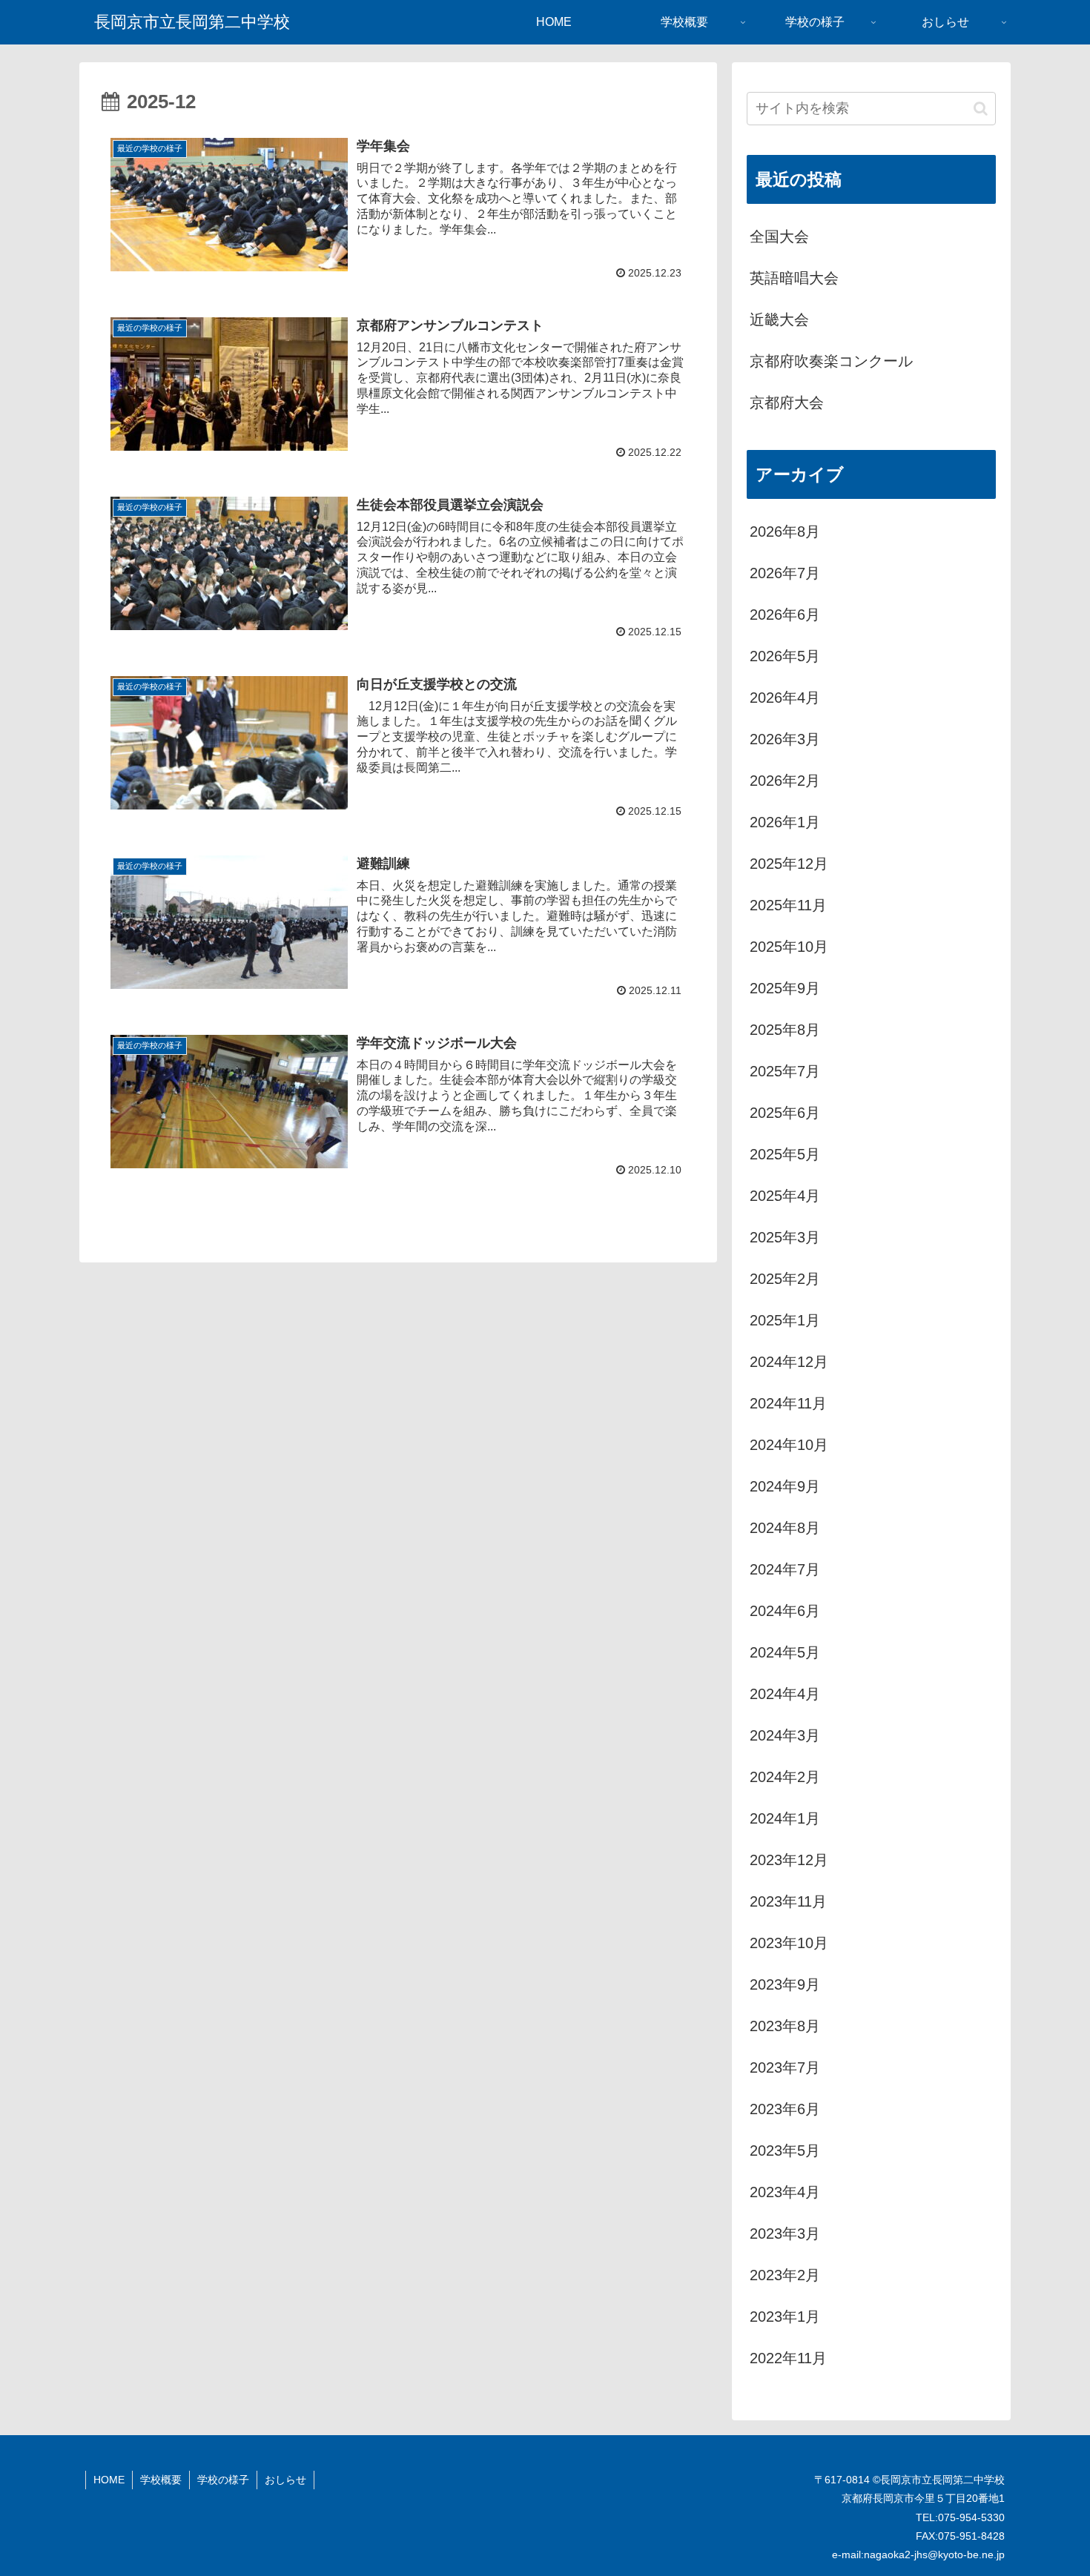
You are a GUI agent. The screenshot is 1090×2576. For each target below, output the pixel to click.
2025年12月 (789, 864)
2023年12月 (789, 1860)
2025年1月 (785, 1320)
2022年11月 (788, 2358)
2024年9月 (785, 1486)
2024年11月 (788, 1403)
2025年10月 (789, 947)
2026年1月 (785, 822)
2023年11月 (788, 1901)
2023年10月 (789, 1943)
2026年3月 (785, 739)
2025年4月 (785, 1196)
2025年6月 (785, 1113)
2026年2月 (785, 781)
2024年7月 (785, 1569)
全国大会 (779, 236)
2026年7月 (785, 573)
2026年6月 (785, 615)
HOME (109, 2480)
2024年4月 (785, 1694)
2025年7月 (785, 1071)
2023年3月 (785, 2234)
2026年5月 (785, 656)
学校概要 (161, 2480)
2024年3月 (785, 1735)
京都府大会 (787, 403)
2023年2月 (785, 2275)
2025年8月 (785, 1030)
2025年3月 (785, 1237)
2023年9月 (785, 1984)
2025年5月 (785, 1154)
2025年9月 (785, 988)
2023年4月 (785, 2192)
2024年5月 (785, 1652)
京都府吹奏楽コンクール (831, 361)
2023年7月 (785, 2067)
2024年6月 (785, 1611)
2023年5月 (785, 2150)
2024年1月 (785, 1818)
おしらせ (285, 2480)
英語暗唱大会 (794, 278)
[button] (981, 109)
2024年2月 (785, 1777)
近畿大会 (779, 319)
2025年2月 (785, 1279)
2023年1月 (785, 2317)
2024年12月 (789, 1362)
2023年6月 (785, 2109)
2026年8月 (785, 532)
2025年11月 (788, 905)
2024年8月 (785, 1528)
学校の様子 (223, 2480)
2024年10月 (789, 1445)
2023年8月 (785, 2026)
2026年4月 (785, 698)
